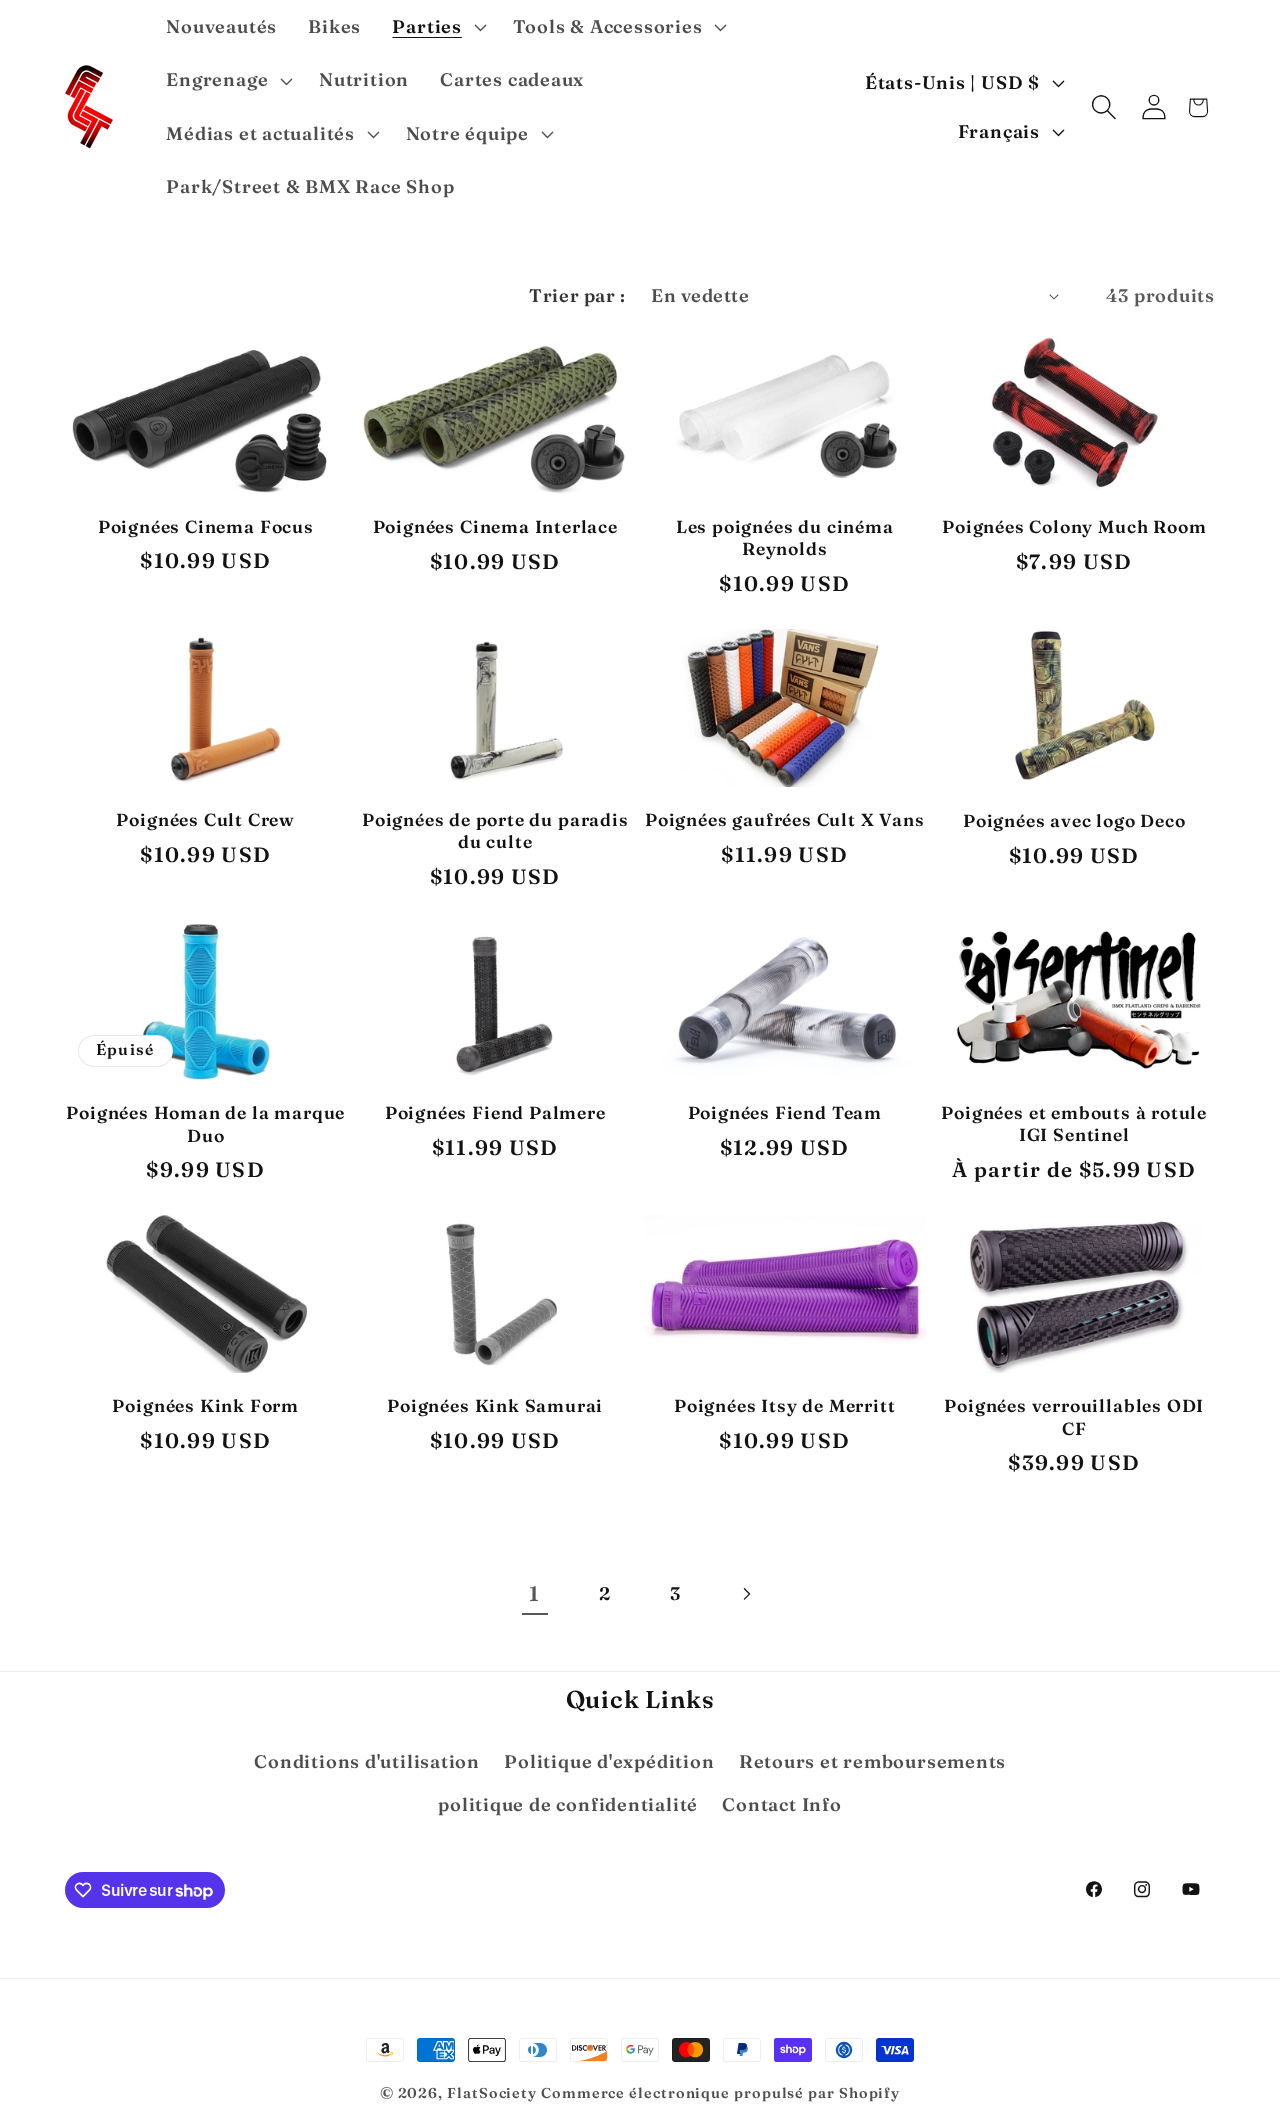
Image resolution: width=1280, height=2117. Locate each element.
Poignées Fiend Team (785, 1112)
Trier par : (577, 295)
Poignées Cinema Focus (206, 526)
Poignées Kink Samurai (495, 1405)
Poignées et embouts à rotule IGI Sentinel (1074, 1124)
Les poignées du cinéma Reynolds (785, 538)
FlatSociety (492, 2093)
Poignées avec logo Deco (1074, 820)
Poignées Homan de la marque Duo (205, 1124)
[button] (437, 27)
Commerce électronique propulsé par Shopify (720, 2093)
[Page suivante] (745, 1593)
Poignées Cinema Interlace (495, 526)
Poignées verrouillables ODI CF (1074, 1417)
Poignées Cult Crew (205, 819)
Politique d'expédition (609, 1761)
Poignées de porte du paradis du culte (495, 831)
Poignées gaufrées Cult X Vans (785, 819)
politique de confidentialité (568, 1804)
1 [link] (534, 1593)
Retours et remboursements (873, 1761)
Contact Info (781, 1804)
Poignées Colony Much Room (1074, 526)
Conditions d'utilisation (367, 1761)
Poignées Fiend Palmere (495, 1112)
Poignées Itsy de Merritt (784, 1405)
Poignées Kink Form (205, 1405)
